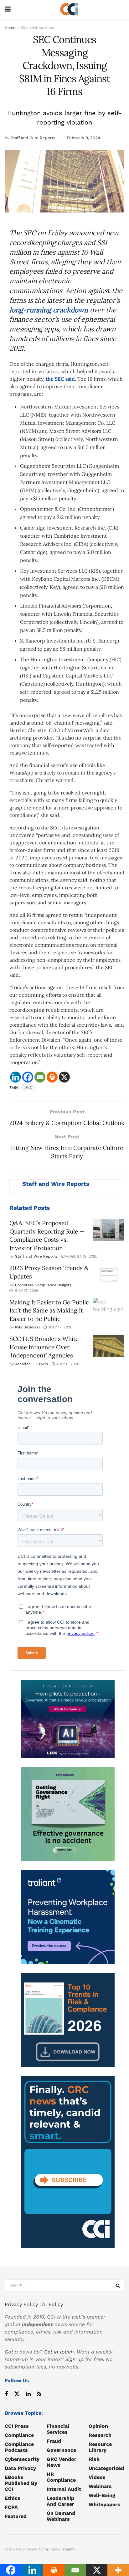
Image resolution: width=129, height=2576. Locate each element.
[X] (64, 1077)
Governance (61, 2450)
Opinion (98, 2426)
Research (100, 2435)
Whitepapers (104, 2504)
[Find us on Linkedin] (28, 2394)
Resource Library (100, 2447)
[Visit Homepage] (69, 9)
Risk (94, 2459)
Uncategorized (106, 2468)
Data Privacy (20, 2468)
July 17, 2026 (25, 1291)
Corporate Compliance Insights (43, 1285)
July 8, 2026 (67, 1364)
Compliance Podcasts (19, 2447)
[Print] (52, 1077)
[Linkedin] (15, 1077)
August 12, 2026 (81, 1256)
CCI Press (17, 2426)
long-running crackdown (49, 310)
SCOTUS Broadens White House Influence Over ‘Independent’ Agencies (44, 1347)
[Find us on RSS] (39, 2394)
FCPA (11, 2507)
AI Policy (52, 2304)
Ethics (13, 2498)
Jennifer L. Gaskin (31, 1364)
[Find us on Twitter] (17, 2394)
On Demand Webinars (61, 2516)
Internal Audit (64, 2489)
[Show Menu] (8, 9)
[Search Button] (118, 2285)
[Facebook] (28, 1077)
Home (10, 28)
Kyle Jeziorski (27, 1327)
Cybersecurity (22, 2459)
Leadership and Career (60, 2501)
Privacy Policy (21, 2304)
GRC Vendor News (62, 2462)
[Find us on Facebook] (6, 2394)
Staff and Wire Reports (33, 138)
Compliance (19, 2435)
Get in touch (59, 2352)
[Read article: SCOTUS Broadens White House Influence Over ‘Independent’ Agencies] (109, 1346)
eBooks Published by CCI (21, 2483)
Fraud (54, 2441)
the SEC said (60, 379)
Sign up (74, 2359)
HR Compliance (61, 2477)
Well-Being (102, 2495)
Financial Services (37, 28)
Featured (16, 2516)
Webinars (100, 2486)
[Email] (40, 1077)
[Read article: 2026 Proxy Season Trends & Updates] (109, 1275)
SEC (28, 1087)
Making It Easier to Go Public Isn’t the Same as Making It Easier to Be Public (49, 1310)
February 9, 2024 (84, 138)
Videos (97, 2477)
